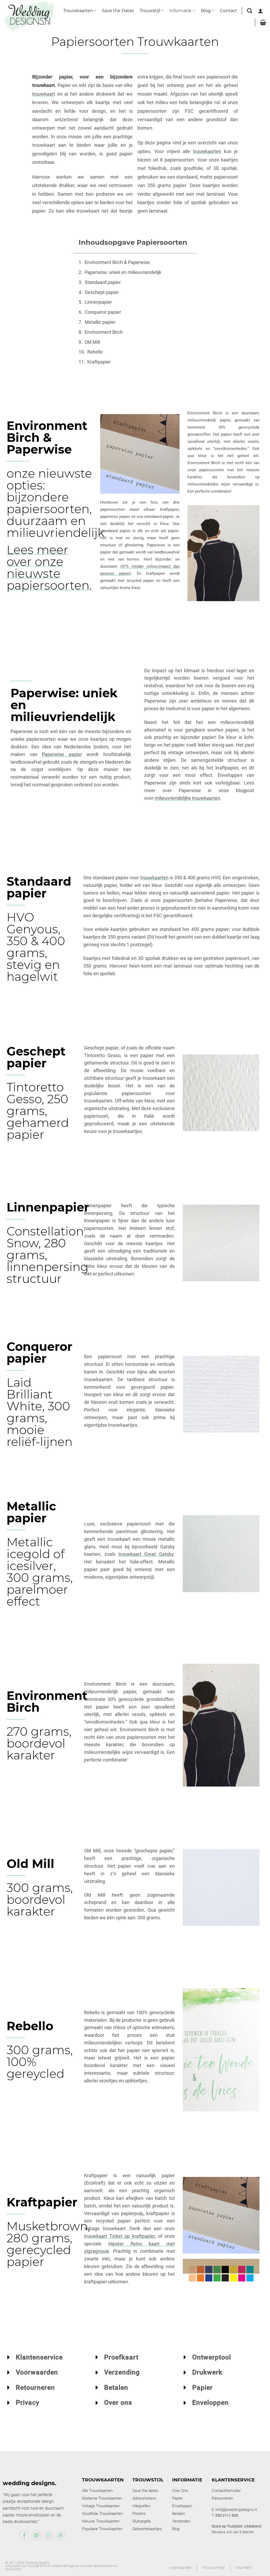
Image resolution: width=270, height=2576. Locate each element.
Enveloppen (210, 2403)
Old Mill (92, 342)
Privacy (28, 2403)
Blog (206, 11)
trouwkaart (44, 94)
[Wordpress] (61, 2535)
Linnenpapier (98, 302)
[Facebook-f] (24, 2535)
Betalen (116, 2388)
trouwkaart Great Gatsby (146, 1554)
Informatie (180, 11)
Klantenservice (39, 2357)
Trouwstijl (150, 11)
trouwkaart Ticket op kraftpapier (119, 2236)
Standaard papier (103, 282)
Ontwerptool (212, 2357)
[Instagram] (49, 2535)
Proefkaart (121, 2357)
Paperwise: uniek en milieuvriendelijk (123, 272)
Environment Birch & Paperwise (117, 262)
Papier (202, 2388)
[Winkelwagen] (263, 22)
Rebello (95, 352)
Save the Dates (118, 11)
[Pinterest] (36, 2535)
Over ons (118, 2403)
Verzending (122, 2372)
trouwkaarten (207, 151)
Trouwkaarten (78, 11)
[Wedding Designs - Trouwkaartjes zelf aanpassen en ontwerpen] (29, 16)
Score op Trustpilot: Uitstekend (237, 2526)
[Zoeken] (250, 11)
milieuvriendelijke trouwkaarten (187, 798)
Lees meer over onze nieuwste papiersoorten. (49, 567)
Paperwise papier (62, 754)
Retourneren (35, 2388)
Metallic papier (100, 322)
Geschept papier (102, 292)
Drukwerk (207, 2372)
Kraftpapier (99, 362)
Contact (228, 11)
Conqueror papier (103, 312)
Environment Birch (104, 332)
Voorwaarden (37, 2372)
